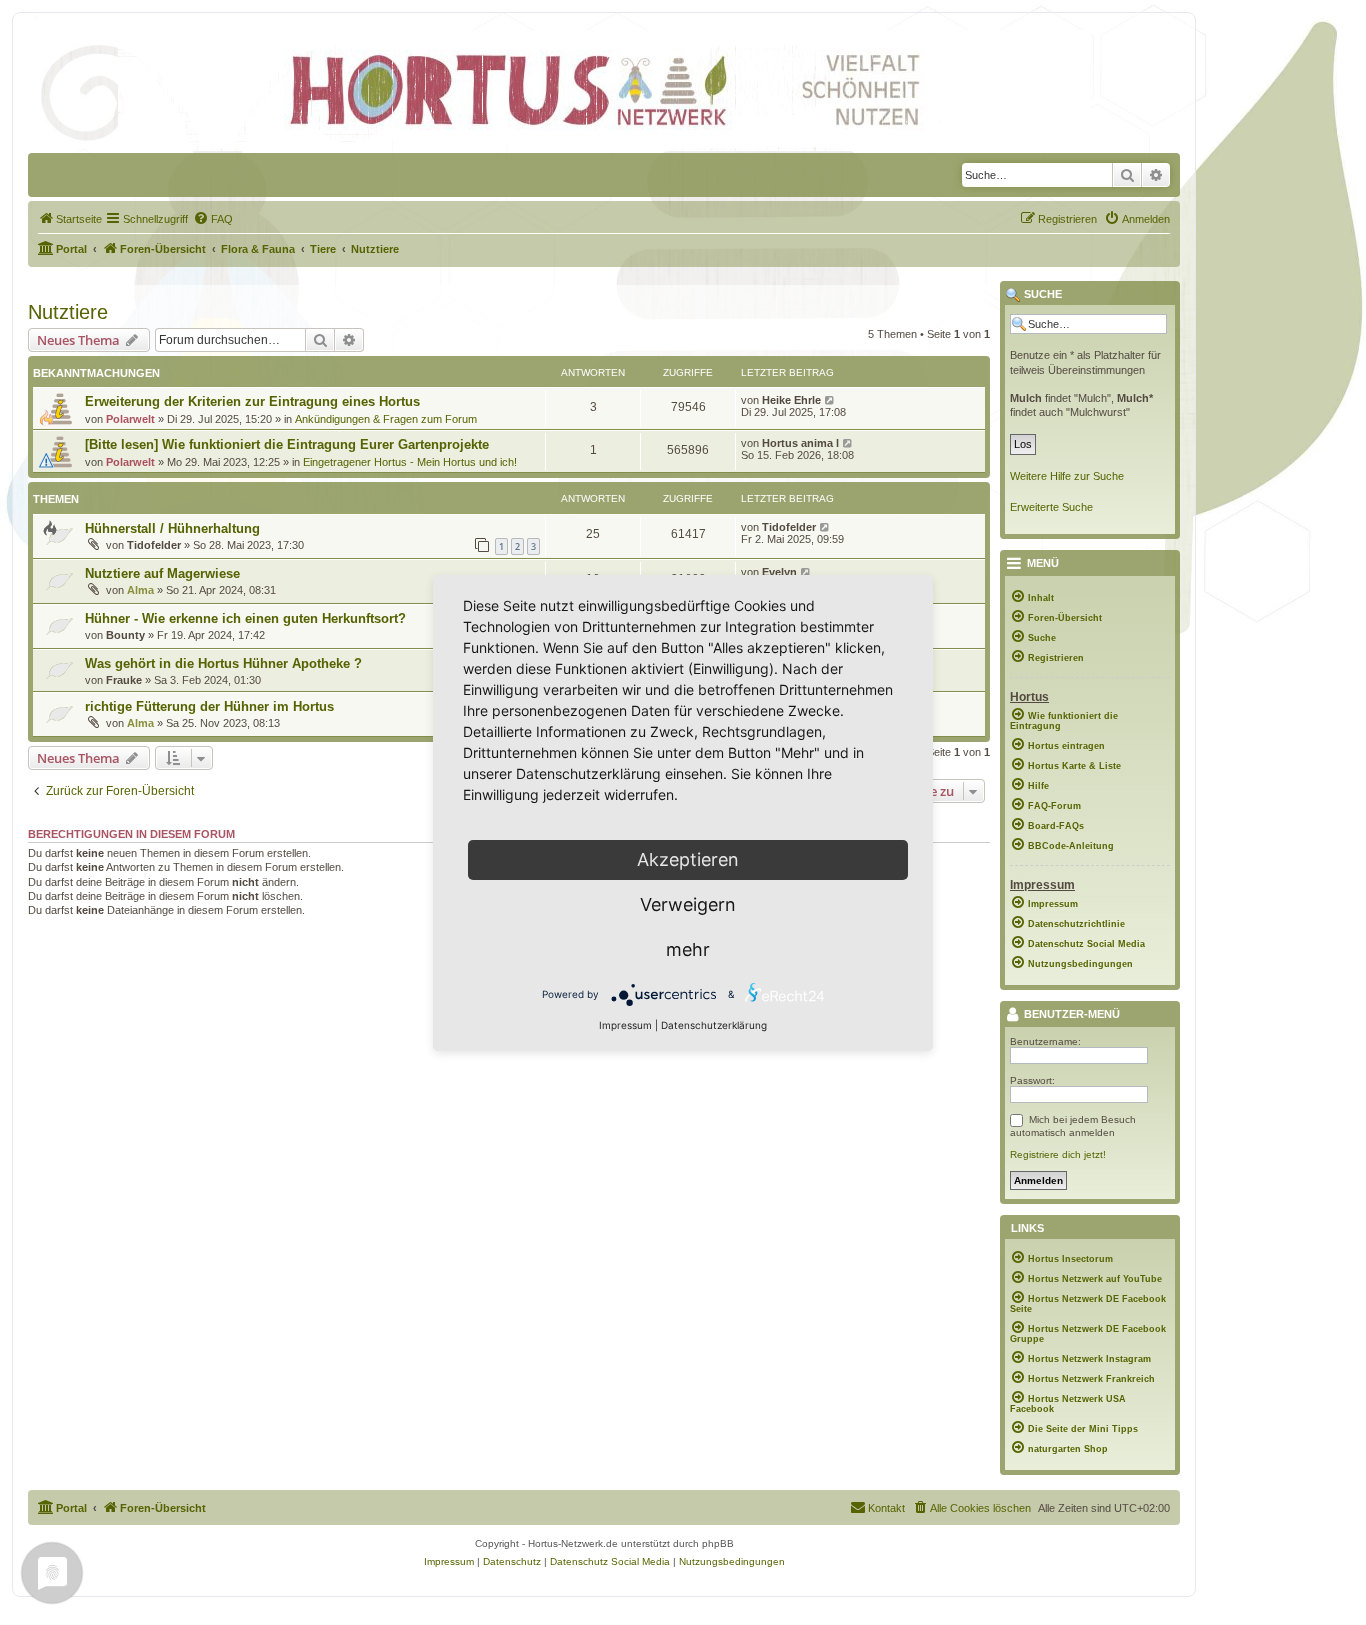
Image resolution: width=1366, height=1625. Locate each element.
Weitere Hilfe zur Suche (1067, 476)
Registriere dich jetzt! (1058, 1154)
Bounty (125, 635)
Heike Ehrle (791, 400)
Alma (140, 590)
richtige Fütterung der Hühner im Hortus (209, 706)
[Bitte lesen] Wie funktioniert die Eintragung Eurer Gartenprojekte (287, 444)
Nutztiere (68, 312)
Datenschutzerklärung (714, 1025)
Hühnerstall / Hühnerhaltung (172, 528)
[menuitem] (70, 219)
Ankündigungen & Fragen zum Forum (386, 419)
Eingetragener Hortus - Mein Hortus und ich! (410, 462)
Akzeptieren (688, 859)
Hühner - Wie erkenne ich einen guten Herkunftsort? (245, 618)
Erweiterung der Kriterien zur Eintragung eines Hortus (252, 401)
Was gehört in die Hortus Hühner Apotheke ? (223, 663)
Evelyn (779, 572)
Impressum (625, 1025)
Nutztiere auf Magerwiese (162, 573)
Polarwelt (130, 419)
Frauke (124, 680)
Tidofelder (154, 545)
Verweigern (688, 904)
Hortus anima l (800, 443)
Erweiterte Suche (1051, 507)
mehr (688, 949)
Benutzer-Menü (1070, 1015)
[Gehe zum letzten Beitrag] (830, 400)
